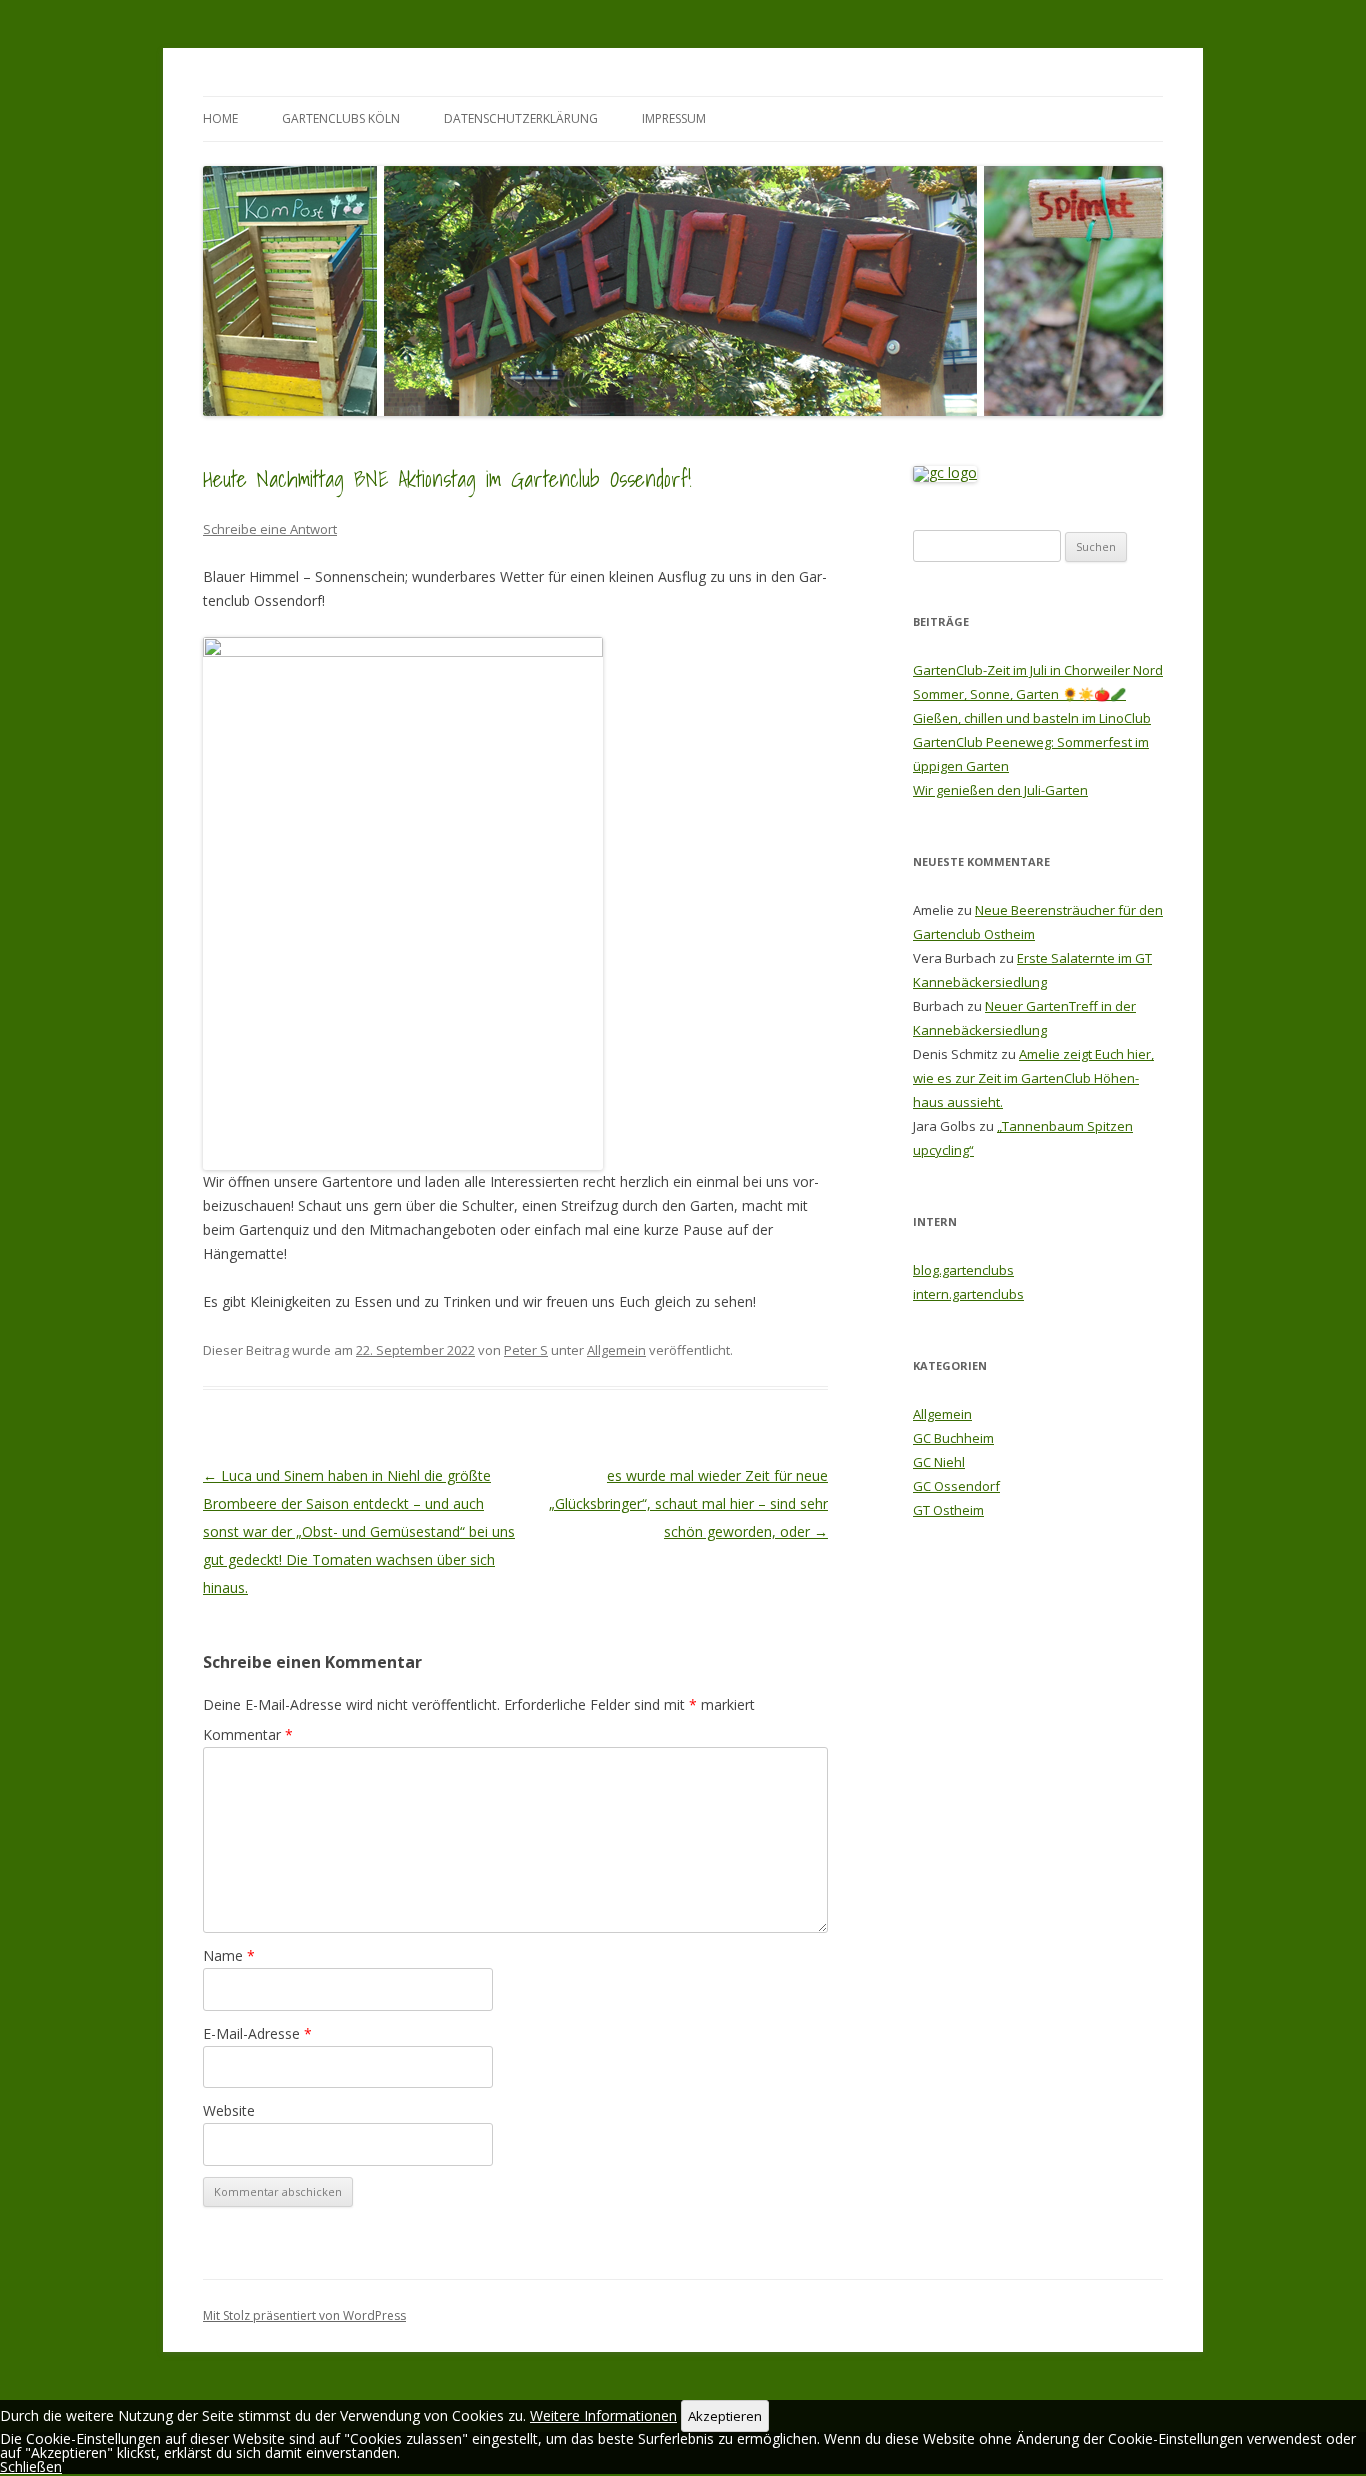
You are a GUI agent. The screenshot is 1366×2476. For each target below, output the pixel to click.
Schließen (31, 2466)
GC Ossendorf (956, 1486)
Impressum (674, 118)
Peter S (526, 1350)
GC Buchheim (953, 1438)
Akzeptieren (725, 2416)
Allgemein (616, 1350)
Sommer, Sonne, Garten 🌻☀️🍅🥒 (1019, 694)
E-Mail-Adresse (257, 2033)
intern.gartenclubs (968, 1294)
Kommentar (248, 1734)
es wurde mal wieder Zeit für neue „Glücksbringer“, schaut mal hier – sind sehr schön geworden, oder (688, 1503)
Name (229, 1955)
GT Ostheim (948, 1510)
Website (229, 2110)
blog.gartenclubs (963, 1270)
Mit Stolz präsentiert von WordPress (304, 2315)
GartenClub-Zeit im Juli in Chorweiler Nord (1038, 670)
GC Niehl (939, 1462)
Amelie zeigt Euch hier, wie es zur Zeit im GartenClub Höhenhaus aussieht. (1033, 1078)
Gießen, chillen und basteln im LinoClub (1032, 718)
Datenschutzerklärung (521, 118)
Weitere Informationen (603, 2415)
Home (220, 118)
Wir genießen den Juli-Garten (1000, 790)
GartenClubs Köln (341, 118)
